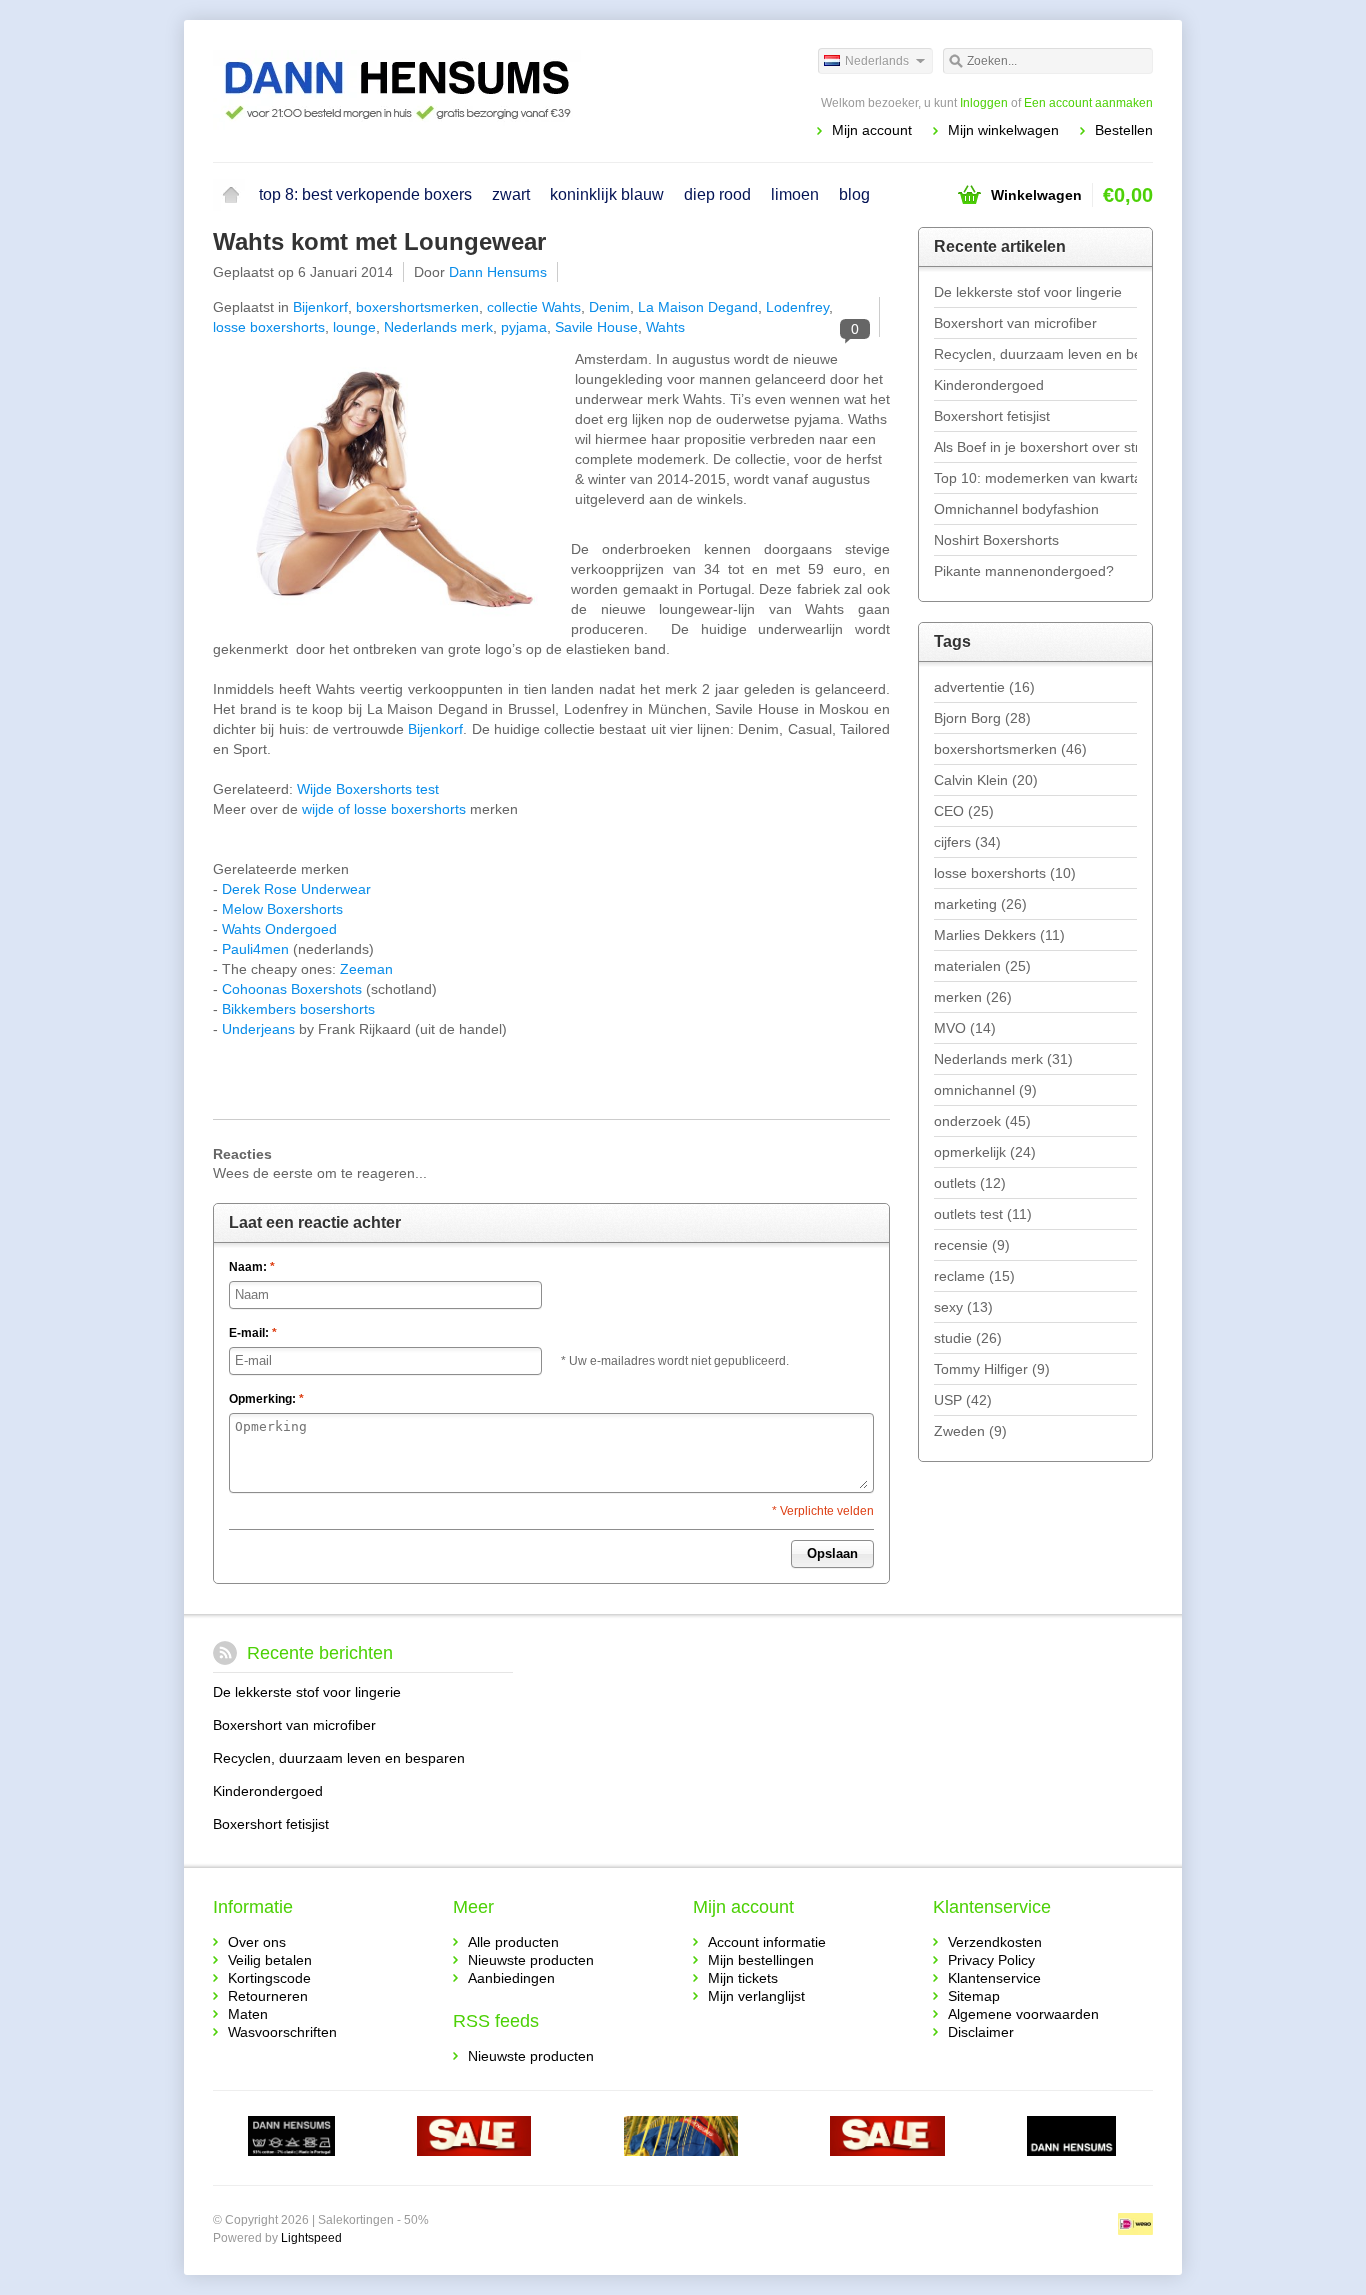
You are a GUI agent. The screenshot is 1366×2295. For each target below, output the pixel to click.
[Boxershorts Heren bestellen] (448, 90)
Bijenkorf (320, 307)
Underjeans (258, 1029)
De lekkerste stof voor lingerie (1028, 292)
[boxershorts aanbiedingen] (887, 2138)
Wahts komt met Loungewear (379, 241)
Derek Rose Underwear (296, 889)
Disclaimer (981, 2032)
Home (231, 195)
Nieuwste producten (531, 1960)
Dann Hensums (498, 272)
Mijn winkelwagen (1003, 130)
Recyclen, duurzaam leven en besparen (1035, 354)
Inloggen (984, 103)
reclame (974, 1276)
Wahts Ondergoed (279, 929)
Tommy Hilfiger (992, 1369)
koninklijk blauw (607, 194)
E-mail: (253, 1333)
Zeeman (366, 969)
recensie (972, 1245)
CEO (964, 811)
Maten (248, 2014)
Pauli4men (255, 949)
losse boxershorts (269, 327)
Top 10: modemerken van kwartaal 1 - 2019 (1035, 478)
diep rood (717, 194)
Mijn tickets (743, 1978)
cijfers (967, 842)
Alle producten (513, 1942)
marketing (980, 904)
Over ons (257, 1942)
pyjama (524, 327)
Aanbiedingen (511, 1978)
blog (854, 194)
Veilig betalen (270, 1960)
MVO (965, 1028)
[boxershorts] (1071, 2138)
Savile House (596, 327)
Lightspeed (311, 2238)
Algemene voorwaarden (1023, 2014)
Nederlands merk (438, 327)
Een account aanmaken (1088, 103)
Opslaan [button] (832, 1553)
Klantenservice (994, 1978)
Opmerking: (266, 1399)
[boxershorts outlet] (474, 2138)
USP (963, 1400)
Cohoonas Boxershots (292, 989)
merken (973, 997)
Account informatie (767, 1942)
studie (968, 1338)
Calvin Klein (986, 780)
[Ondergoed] (681, 2138)
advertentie (984, 687)
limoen (795, 194)
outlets (970, 1183)
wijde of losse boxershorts (384, 809)
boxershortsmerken (417, 307)
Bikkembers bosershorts (298, 1009)
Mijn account (872, 130)
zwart (511, 194)
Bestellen (1124, 130)
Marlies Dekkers (999, 935)
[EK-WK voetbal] (291, 2138)
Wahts (665, 327)
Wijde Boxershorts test (368, 789)
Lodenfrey (797, 307)
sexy (963, 1307)
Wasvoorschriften (282, 2032)
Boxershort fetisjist (992, 416)
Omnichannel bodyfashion (1016, 509)
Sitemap (974, 1996)
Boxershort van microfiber (1015, 323)
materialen (982, 966)
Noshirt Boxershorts (996, 540)
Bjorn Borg (982, 718)
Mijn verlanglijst (756, 1996)
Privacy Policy (991, 1960)
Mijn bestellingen (761, 1960)
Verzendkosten (995, 1942)
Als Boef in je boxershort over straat (1035, 447)
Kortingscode (269, 1978)
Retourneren (268, 1996)
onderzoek (982, 1121)
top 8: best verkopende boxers (365, 194)
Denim (609, 307)
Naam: (252, 1267)
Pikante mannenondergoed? (1024, 571)
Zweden (970, 1431)
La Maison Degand (698, 307)
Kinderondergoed (989, 385)
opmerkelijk (985, 1152)
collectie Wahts (534, 307)
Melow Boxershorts (282, 909)
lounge (354, 327)
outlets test (983, 1214)
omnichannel (985, 1090)
